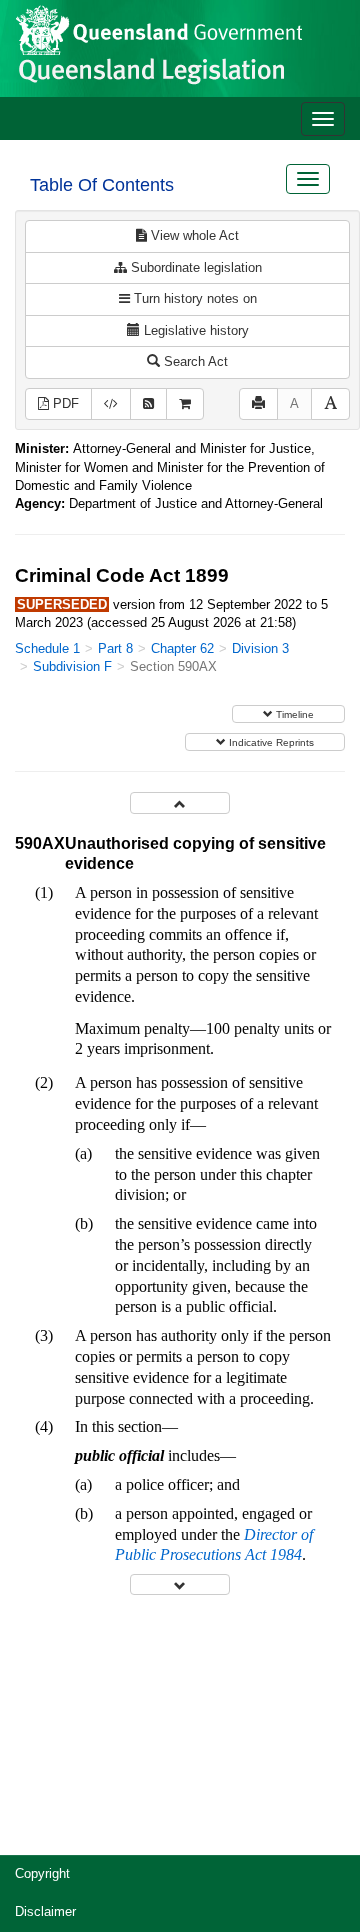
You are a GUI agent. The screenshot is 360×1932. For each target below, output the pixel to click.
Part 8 (115, 648)
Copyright (42, 1873)
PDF (64, 403)
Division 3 (260, 648)
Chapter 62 (182, 648)
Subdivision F (72, 666)
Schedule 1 (47, 648)
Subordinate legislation (194, 267)
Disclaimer (45, 1911)
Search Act (194, 361)
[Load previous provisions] (180, 802)
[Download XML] (111, 404)
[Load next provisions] (180, 1584)
